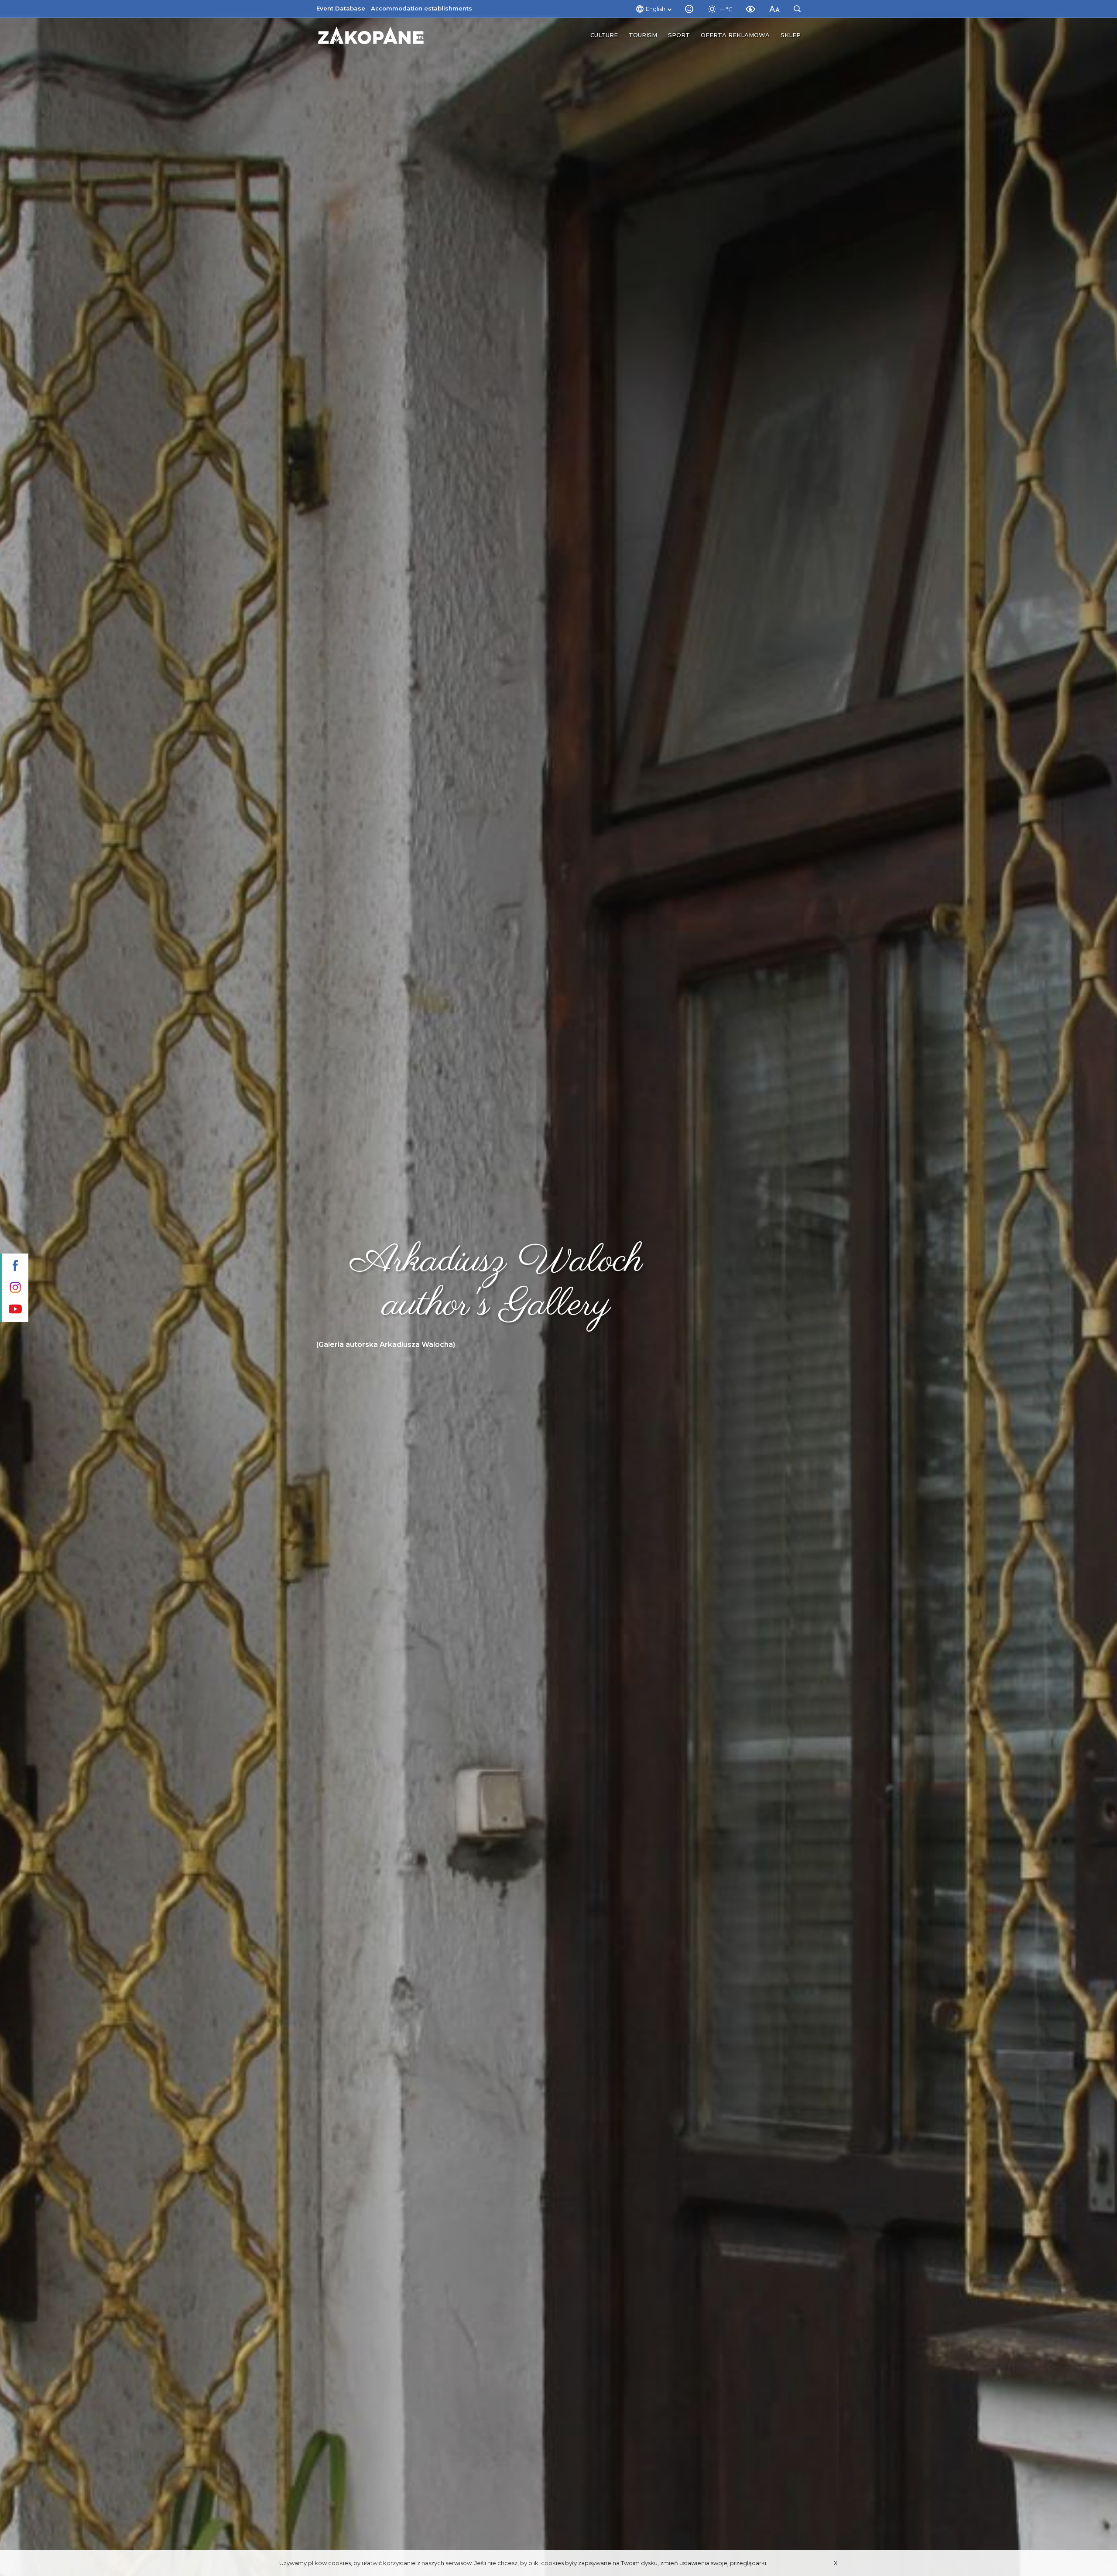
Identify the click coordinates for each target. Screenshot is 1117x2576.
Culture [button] (604, 35)
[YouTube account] (14, 1310)
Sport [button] (679, 35)
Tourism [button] (643, 35)
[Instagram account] (14, 1288)
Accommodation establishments (421, 8)
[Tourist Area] (371, 35)
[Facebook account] (14, 1266)
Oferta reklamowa (735, 35)
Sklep (791, 35)
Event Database (341, 8)
